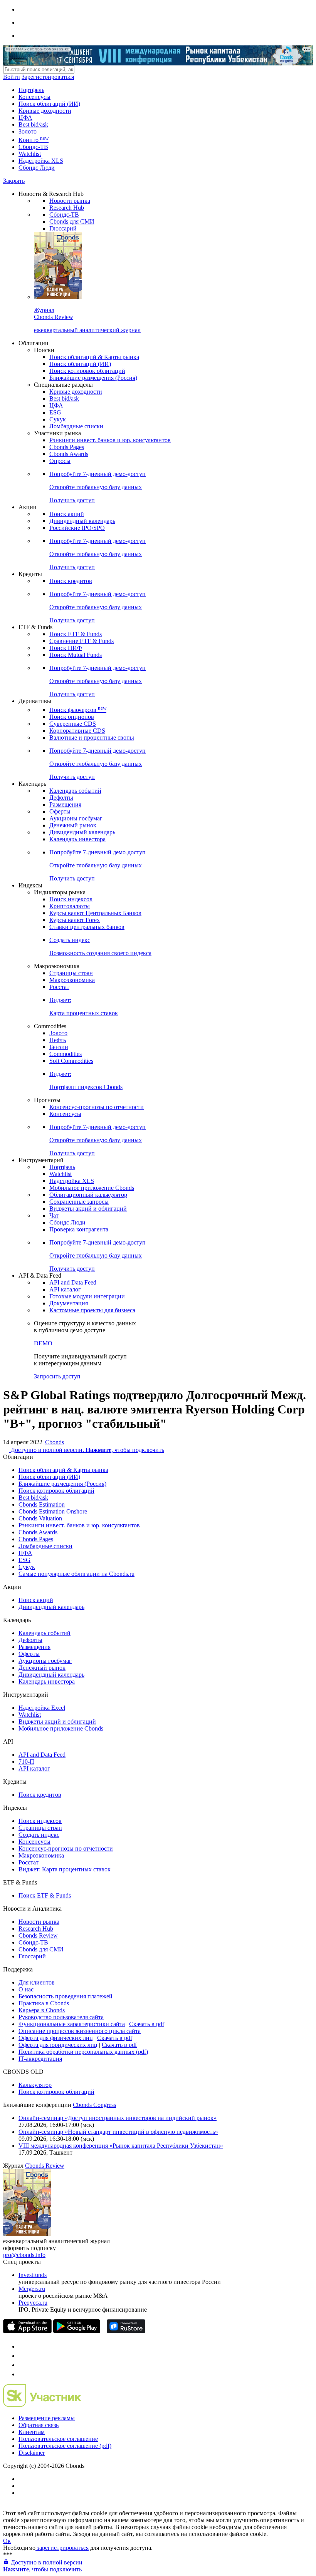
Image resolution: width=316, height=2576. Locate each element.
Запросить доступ (57, 1376)
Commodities (66, 1054)
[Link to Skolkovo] (42, 2405)
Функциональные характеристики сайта (72, 2024)
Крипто (34, 140)
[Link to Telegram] (22, 2346)
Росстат (59, 987)
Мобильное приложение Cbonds (92, 1188)
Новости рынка (70, 201)
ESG (55, 412)
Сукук (58, 419)
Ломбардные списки (76, 426)
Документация (69, 1303)
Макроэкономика (72, 980)
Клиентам (32, 2432)
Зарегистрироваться (48, 77)
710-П (26, 1762)
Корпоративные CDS (77, 731)
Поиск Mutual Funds (76, 655)
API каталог (65, 1289)
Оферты (60, 811)
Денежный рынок (73, 825)
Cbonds (55, 1442)
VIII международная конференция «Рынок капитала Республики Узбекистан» (121, 2146)
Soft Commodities (71, 1061)
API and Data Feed (73, 1282)
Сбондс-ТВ (33, 147)
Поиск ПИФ (66, 648)
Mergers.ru (32, 2289)
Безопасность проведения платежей (66, 1996)
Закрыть (14, 181)
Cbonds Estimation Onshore (53, 1511)
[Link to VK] (22, 2365)
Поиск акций (67, 514)
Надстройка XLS (41, 161)
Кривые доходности (45, 111)
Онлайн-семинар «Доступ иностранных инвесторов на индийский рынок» (118, 2118)
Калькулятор (35, 2085)
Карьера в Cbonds (42, 2010)
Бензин (59, 1047)
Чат (54, 1215)
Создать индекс (39, 1835)
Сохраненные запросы (79, 1202)
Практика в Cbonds (44, 2003)
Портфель (31, 90)
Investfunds (33, 2275)
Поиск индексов (71, 899)
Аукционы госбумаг (76, 818)
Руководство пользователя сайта (61, 2017)
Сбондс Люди (37, 168)
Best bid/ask (33, 124)
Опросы (60, 461)
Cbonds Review (38, 1935)
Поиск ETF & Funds (76, 634)
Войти (12, 77)
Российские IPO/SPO (77, 528)
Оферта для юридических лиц (58, 2045)
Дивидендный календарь (82, 521)
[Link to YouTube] (22, 2356)
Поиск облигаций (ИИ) (49, 104)
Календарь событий (75, 791)
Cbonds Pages (67, 447)
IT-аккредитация (40, 2059)
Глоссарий (63, 228)
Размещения (65, 804)
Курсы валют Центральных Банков (95, 913)
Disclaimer (32, 2453)
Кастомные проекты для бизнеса (92, 1310)
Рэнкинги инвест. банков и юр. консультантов (110, 440)
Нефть (58, 1040)
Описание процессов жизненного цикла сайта (80, 2031)
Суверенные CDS (73, 724)
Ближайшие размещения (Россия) (93, 378)
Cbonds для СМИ (72, 221)
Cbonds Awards (69, 454)
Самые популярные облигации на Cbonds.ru (76, 1574)
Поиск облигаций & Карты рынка (94, 357)
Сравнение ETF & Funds (82, 641)
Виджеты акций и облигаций (88, 1209)
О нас (26, 1989)
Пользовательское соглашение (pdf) (65, 2446)
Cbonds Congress (94, 2105)
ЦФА (25, 118)
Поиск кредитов (71, 581)
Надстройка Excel (42, 1708)
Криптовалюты (70, 906)
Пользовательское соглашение (58, 2439)
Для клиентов (37, 1982)
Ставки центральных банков (87, 927)
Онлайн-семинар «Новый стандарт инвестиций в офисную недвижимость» (118, 2132)
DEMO (43, 1343)
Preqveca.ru (33, 2303)
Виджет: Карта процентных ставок (65, 1869)
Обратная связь (39, 2425)
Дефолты (61, 798)
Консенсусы (34, 97)
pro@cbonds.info (24, 2255)
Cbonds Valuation (40, 1518)
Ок (7, 2541)
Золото (28, 131)
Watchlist (30, 154)
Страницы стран (71, 973)
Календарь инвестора (77, 839)
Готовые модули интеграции (87, 1296)
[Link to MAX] (22, 2374)
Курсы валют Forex (75, 920)
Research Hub (67, 208)
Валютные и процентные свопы (92, 738)
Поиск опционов (72, 717)
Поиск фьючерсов (78, 710)
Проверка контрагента (79, 1229)
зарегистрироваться (62, 2548)
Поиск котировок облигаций (87, 371)
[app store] (27, 2331)
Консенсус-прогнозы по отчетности (97, 1107)
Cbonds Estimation (42, 1504)
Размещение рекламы (47, 2418)
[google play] (77, 2331)
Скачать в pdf (147, 2024)
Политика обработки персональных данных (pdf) (83, 2052)
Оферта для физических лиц (56, 2038)
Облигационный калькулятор (88, 1195)
